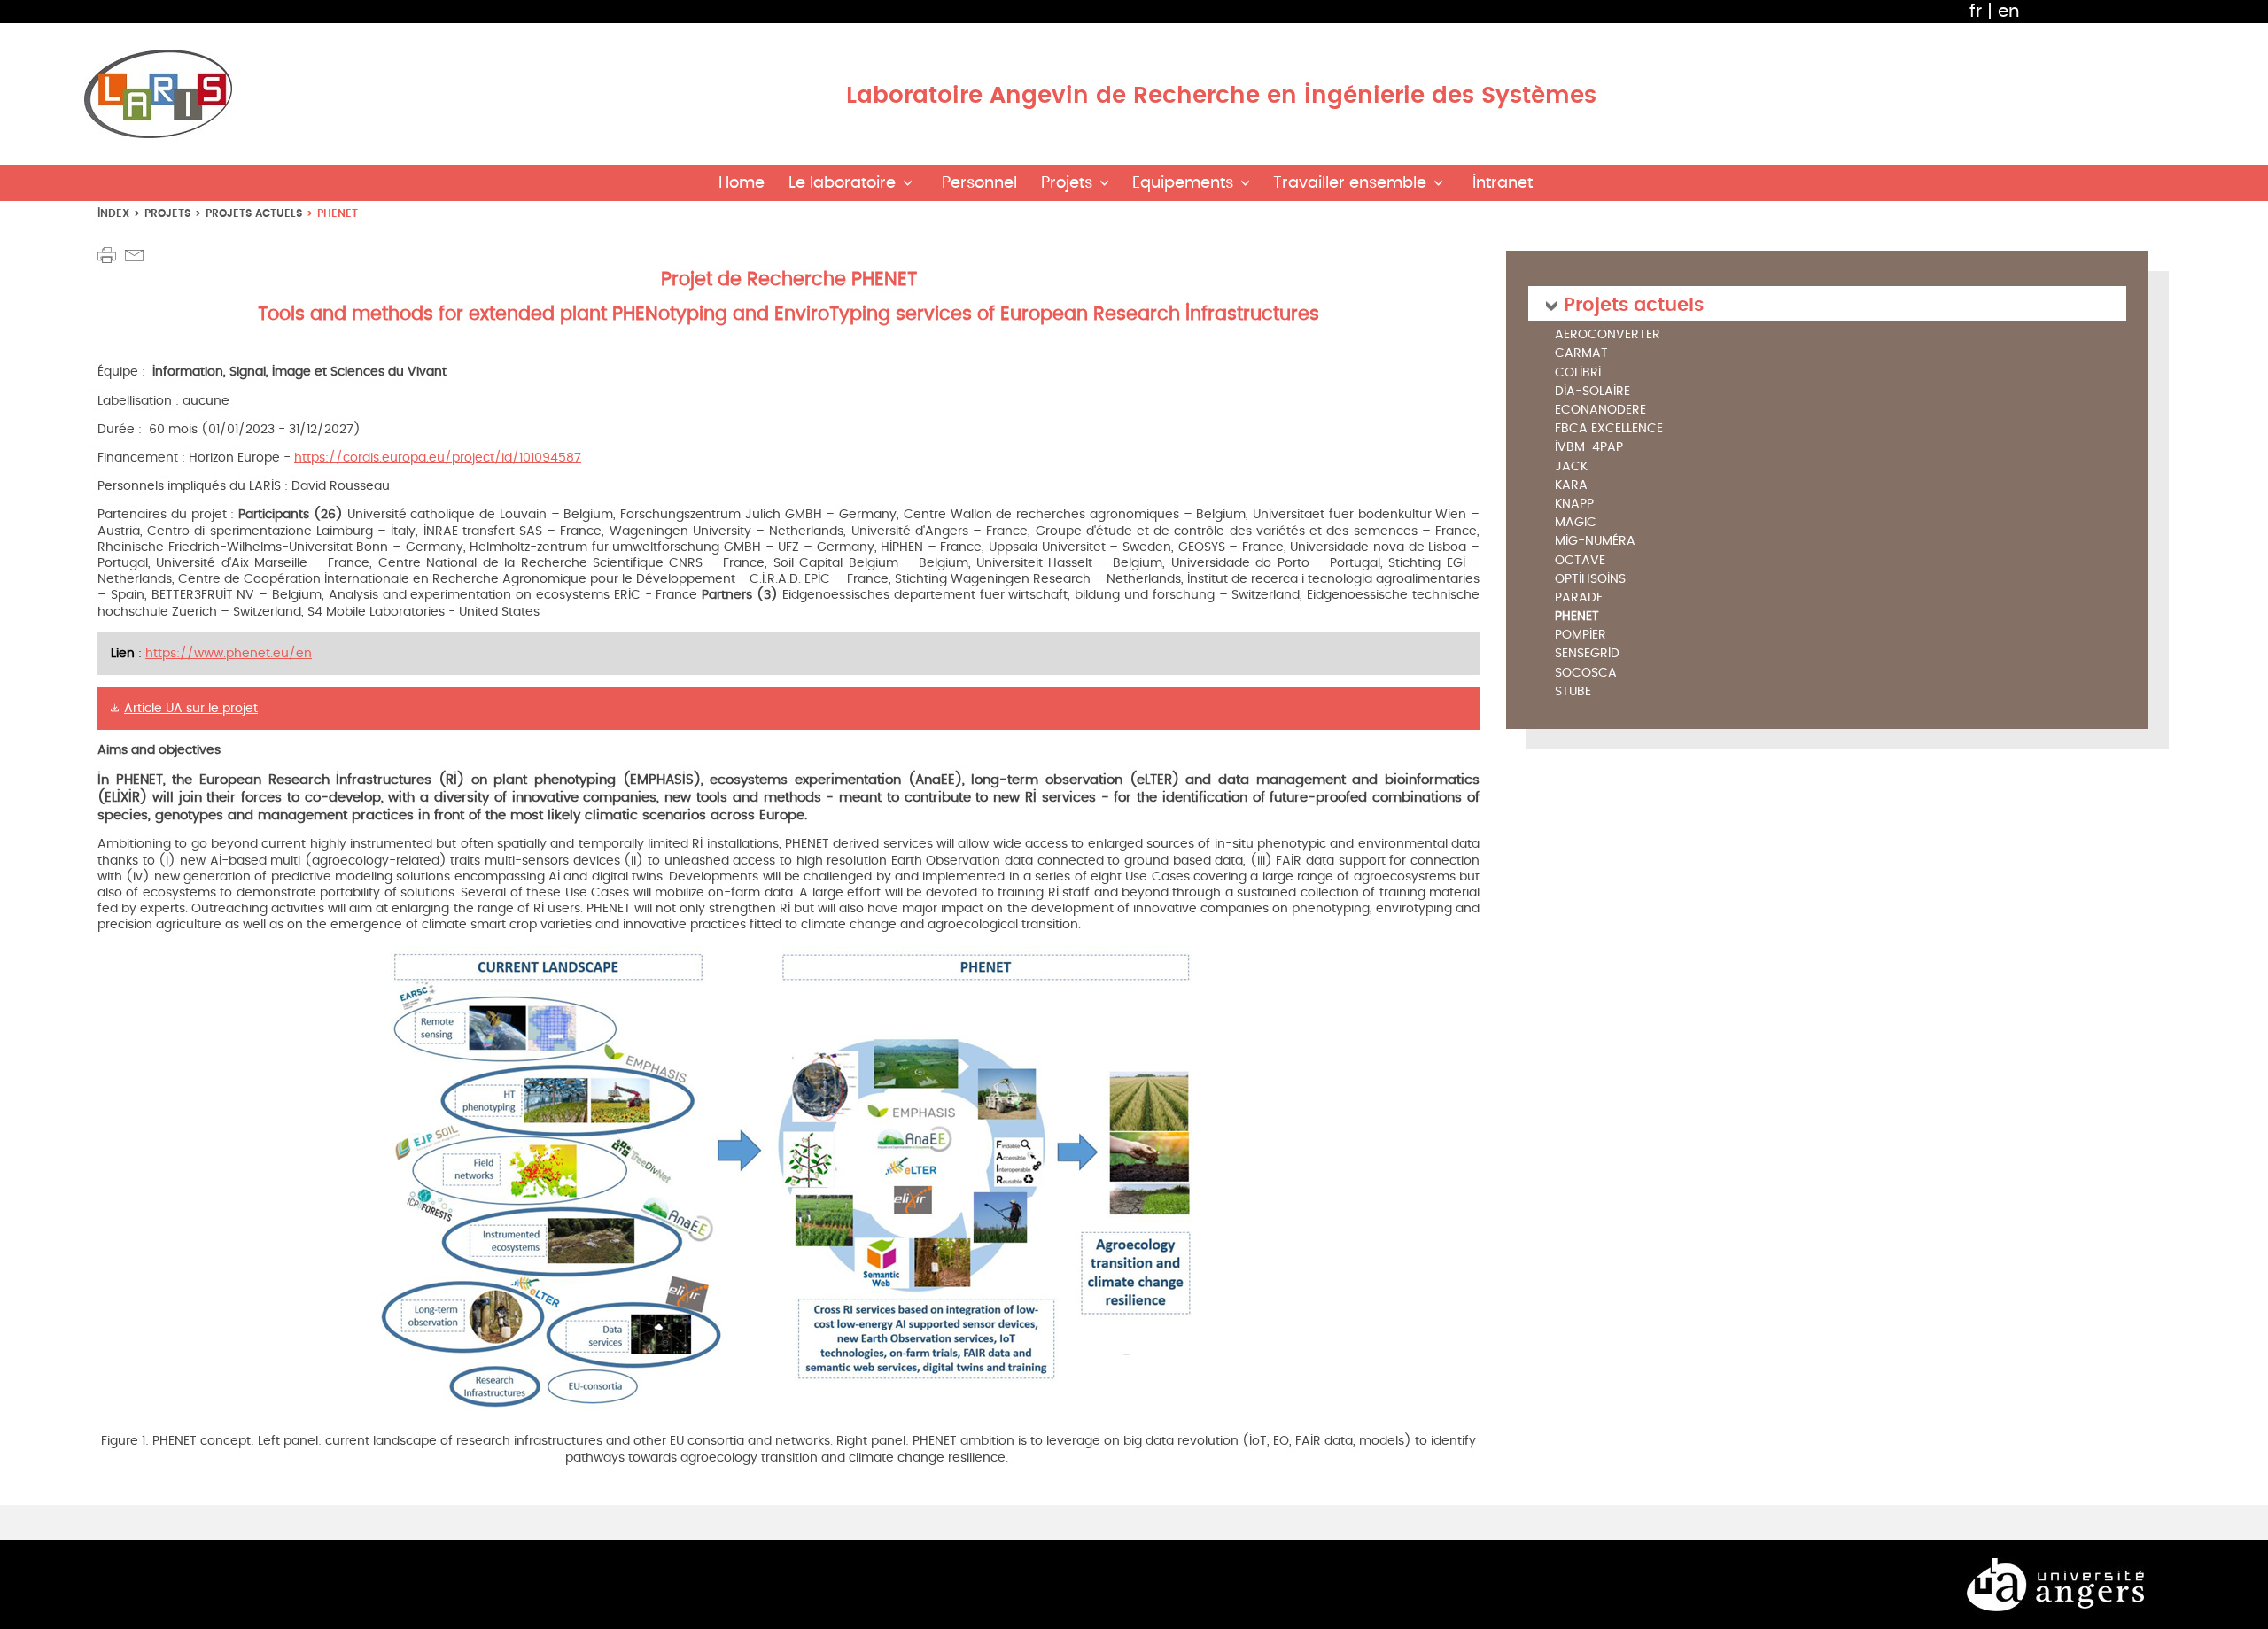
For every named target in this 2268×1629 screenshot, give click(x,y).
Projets (167, 213)
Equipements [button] (1183, 183)
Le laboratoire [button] (842, 183)
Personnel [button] (979, 183)
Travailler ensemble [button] (1350, 183)
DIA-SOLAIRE (1592, 392)
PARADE (1579, 598)
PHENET (1577, 617)
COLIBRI (1578, 373)
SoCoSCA (1586, 674)
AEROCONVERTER (1608, 335)
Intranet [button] (1503, 183)
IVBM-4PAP (1589, 448)
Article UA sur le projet (191, 708)
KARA (1571, 486)
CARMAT (1581, 354)
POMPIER (1581, 636)
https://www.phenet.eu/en (229, 653)
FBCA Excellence (1609, 429)
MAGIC (1576, 523)
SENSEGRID (1587, 654)
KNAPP (1574, 504)
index (113, 213)
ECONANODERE (1600, 411)
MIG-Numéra (1595, 542)
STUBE (1573, 692)
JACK (1571, 467)
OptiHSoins (1590, 580)
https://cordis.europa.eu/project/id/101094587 (438, 458)
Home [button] (742, 183)
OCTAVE (1580, 561)
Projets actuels (254, 213)
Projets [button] (1067, 183)
